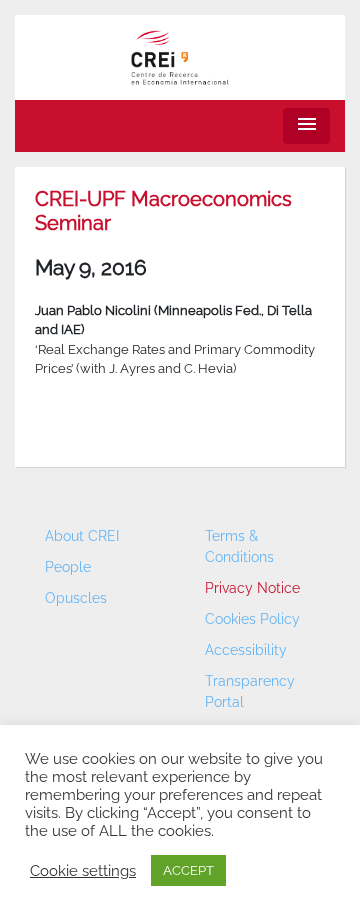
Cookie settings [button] (83, 870)
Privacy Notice (252, 588)
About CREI (82, 536)
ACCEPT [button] (188, 870)
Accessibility (246, 650)
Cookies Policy (252, 619)
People (68, 567)
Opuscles (76, 598)
